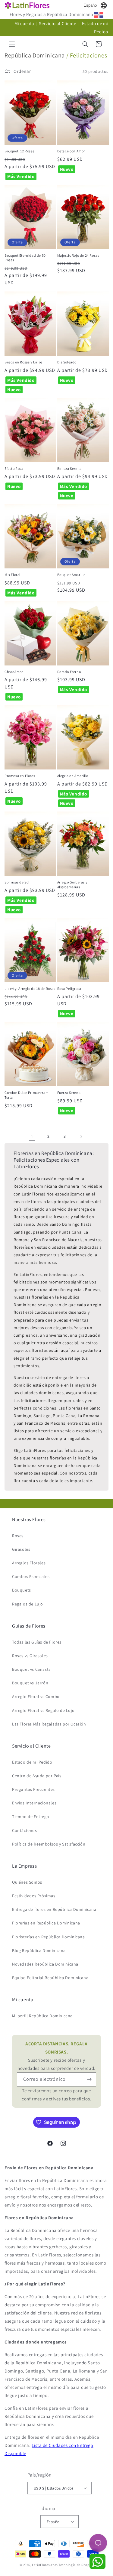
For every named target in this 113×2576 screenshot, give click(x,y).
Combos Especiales (31, 1576)
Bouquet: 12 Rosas (19, 151)
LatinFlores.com (45, 2565)
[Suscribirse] (89, 2079)
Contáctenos (25, 1830)
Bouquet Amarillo (72, 575)
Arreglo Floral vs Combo (36, 1696)
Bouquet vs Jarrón (30, 1683)
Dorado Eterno (69, 672)
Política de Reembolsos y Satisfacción (49, 1844)
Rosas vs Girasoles (30, 1656)
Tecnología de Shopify (76, 2565)
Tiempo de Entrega (30, 1817)
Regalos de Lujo (28, 1604)
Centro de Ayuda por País (37, 1776)
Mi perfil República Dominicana (42, 2016)
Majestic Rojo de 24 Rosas (78, 255)
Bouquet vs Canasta (31, 1669)
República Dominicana (35, 55)
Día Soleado (67, 362)
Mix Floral (13, 575)
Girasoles (21, 1549)
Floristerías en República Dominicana (49, 1937)
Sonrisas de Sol (17, 882)
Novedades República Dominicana (45, 1964)
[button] (12, 44)
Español (91, 5)
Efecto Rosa (14, 468)
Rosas (18, 1536)
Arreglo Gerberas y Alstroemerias (72, 885)
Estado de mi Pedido (32, 1762)
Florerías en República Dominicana (46, 1923)
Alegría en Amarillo (73, 776)
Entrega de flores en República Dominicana (54, 1909)
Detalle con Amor (71, 151)
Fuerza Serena (69, 1093)
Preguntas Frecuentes (33, 1789)
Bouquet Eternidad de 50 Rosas (25, 258)
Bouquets (22, 1590)
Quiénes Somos (27, 1882)
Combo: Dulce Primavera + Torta (26, 1095)
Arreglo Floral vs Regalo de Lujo (43, 1710)
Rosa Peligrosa (69, 989)
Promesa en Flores (20, 776)
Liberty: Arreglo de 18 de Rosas (30, 989)
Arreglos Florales (29, 1563)
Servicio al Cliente (58, 23)
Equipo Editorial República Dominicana (50, 1978)
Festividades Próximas (34, 1896)
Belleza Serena (69, 468)
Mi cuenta (24, 23)
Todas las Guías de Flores (37, 1642)
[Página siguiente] (81, 1137)
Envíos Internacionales (34, 1803)
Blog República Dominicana (39, 1950)
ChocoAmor (14, 672)
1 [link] (32, 1137)
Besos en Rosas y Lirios (24, 362)
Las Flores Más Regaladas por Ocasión (49, 1724)
